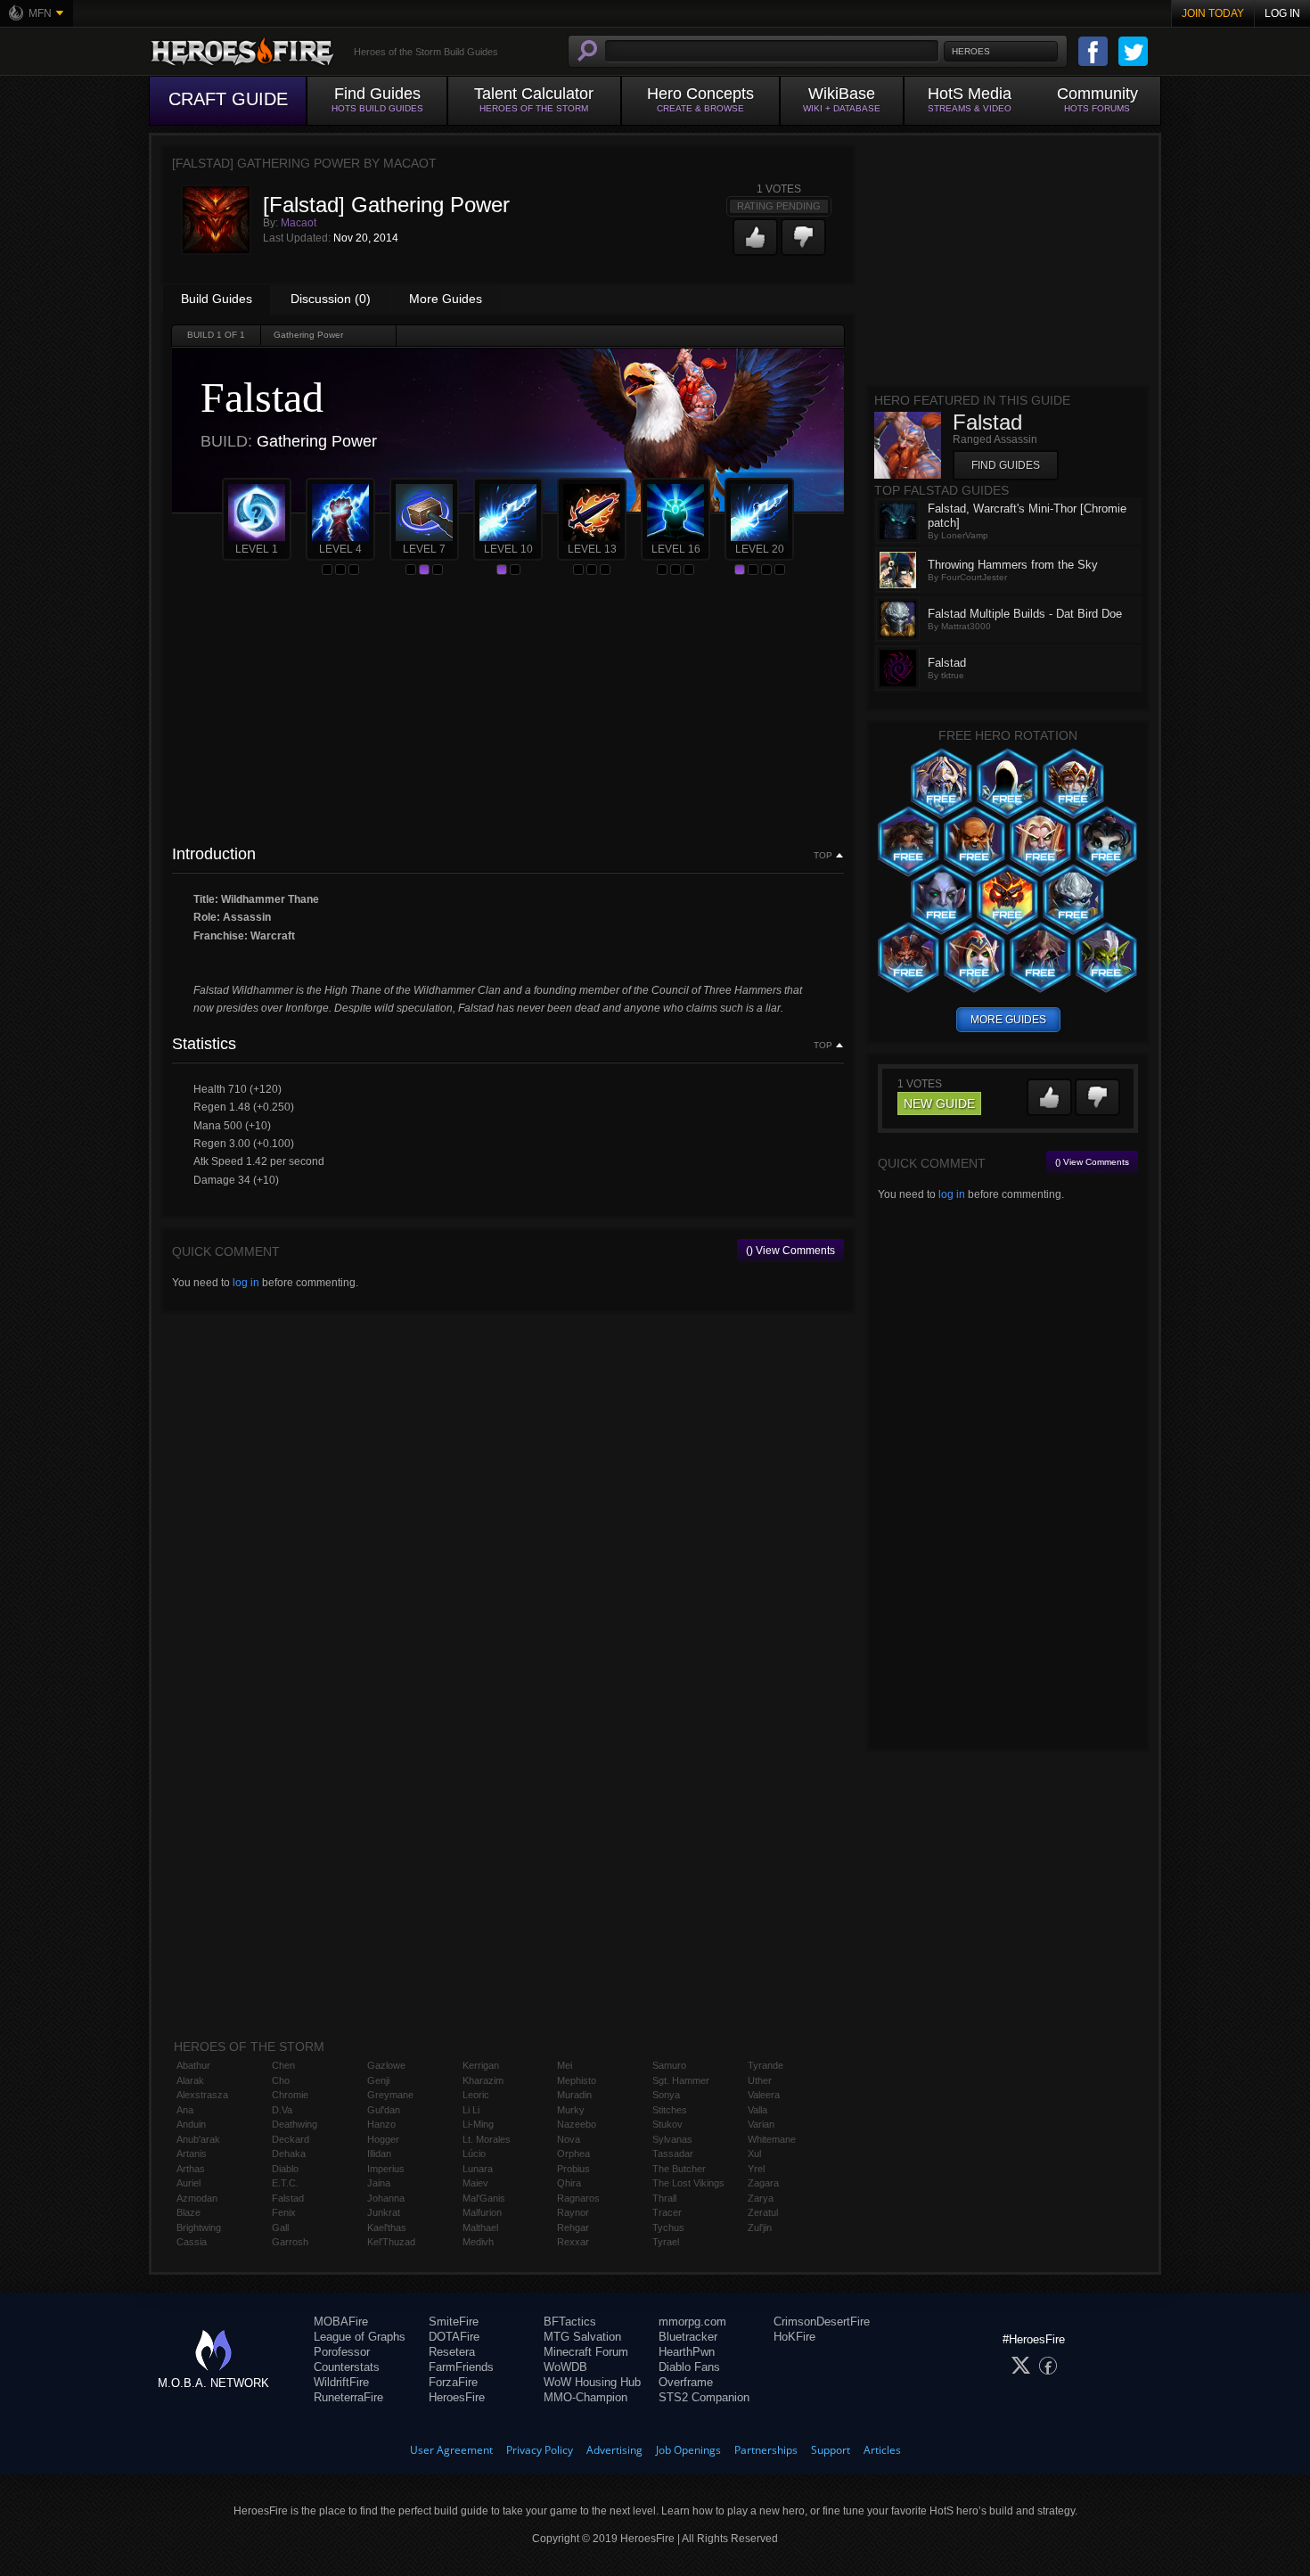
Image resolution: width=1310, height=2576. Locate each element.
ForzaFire (453, 2382)
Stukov (667, 2124)
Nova (569, 2139)
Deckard (291, 2139)
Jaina (379, 2183)
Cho (281, 2080)
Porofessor (342, 2352)
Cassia (192, 2242)
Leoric (476, 2095)
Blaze (188, 2212)
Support (831, 2450)
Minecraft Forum (586, 2352)
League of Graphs (360, 2337)
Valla (757, 2110)
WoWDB (565, 2367)
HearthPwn (687, 2352)
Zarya (761, 2198)
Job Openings (688, 2450)
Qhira (569, 2183)
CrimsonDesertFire (822, 2322)
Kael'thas (387, 2227)
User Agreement (451, 2450)
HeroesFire (457, 2397)
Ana (185, 2110)
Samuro (669, 2065)
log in (246, 1283)
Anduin (191, 2124)
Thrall (664, 2198)
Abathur (193, 2065)
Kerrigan (481, 2065)
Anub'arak (198, 2139)
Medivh (478, 2242)
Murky (571, 2110)
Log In (1282, 13)
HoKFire (794, 2337)
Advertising (614, 2450)
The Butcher (679, 2169)
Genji (378, 2080)
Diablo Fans (689, 2367)
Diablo (285, 2169)
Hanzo (381, 2124)
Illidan (379, 2154)
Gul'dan (384, 2110)
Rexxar (573, 2242)
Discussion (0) (331, 299)
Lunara (478, 2169)
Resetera (452, 2352)
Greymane (390, 2095)
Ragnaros (578, 2198)
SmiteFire (454, 2322)
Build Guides (217, 299)
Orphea (573, 2154)
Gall (280, 2227)
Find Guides (1006, 465)
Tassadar (673, 2154)
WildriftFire (341, 2382)
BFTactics (570, 2322)
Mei (565, 2065)
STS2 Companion (704, 2397)
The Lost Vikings (688, 2183)
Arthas (191, 2169)
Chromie (290, 2095)
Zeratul (763, 2212)
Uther (760, 2080)
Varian (761, 2124)
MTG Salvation (582, 2337)
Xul (754, 2154)
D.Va (282, 2110)
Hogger (383, 2139)
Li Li (471, 2110)
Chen (283, 2065)
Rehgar (573, 2227)
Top (823, 856)
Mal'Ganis (484, 2198)
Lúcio (474, 2154)
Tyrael (666, 2242)
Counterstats (347, 2367)
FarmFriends (461, 2367)
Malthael (480, 2227)
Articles (882, 2450)
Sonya (666, 2095)
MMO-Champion (585, 2397)
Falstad (288, 2198)
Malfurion (482, 2212)
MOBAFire (341, 2322)
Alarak (190, 2080)
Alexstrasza (202, 2095)
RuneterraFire (348, 2397)
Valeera (764, 2095)
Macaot (299, 223)
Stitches (670, 2110)
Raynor (573, 2212)
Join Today (1213, 13)
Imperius (386, 2169)
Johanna (386, 2198)
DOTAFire (454, 2337)
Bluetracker (688, 2337)
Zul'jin (760, 2227)
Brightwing (199, 2227)
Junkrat (384, 2212)
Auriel (188, 2183)
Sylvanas (672, 2139)
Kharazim (483, 2080)
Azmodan (197, 2198)
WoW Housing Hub (592, 2382)
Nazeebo (577, 2124)
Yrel (756, 2169)
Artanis (192, 2154)
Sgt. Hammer (681, 2080)
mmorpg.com (692, 2322)
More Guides (446, 299)
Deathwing (295, 2124)
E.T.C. (285, 2183)
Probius (573, 2169)
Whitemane (772, 2139)
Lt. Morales (487, 2139)
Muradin (574, 2095)
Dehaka (289, 2154)
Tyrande (766, 2065)
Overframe (686, 2382)
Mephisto (577, 2080)
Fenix (284, 2212)
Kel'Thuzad (391, 2242)
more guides (1008, 1020)
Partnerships (766, 2450)
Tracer (667, 2212)
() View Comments (790, 1251)
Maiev (475, 2183)
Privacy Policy (540, 2450)
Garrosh (290, 2242)
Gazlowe (386, 2065)
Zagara (763, 2183)
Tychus (668, 2227)
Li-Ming (478, 2124)
